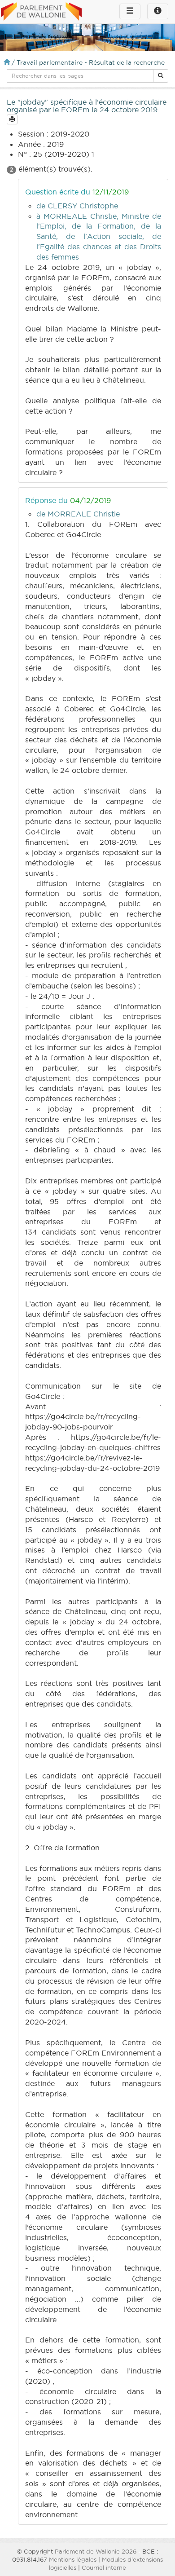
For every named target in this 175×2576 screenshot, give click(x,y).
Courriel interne (104, 2567)
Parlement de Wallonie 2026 (96, 2551)
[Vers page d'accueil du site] (41, 12)
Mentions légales (73, 2559)
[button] (161, 76)
